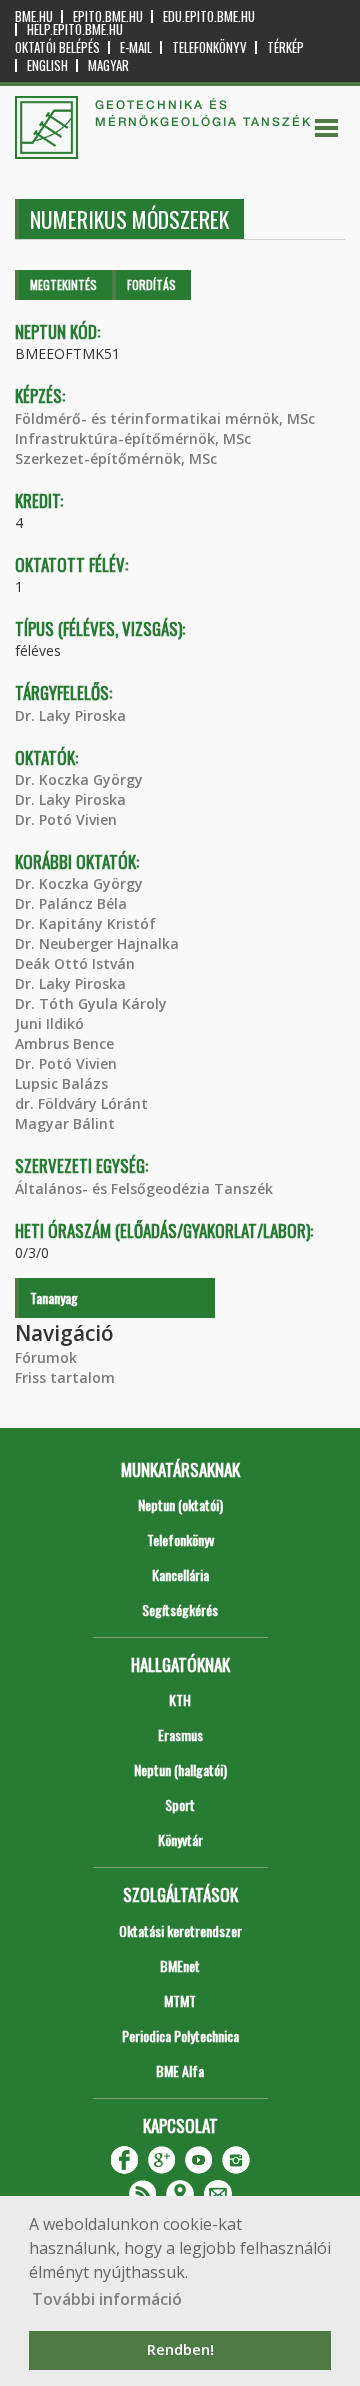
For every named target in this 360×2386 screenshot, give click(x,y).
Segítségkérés (180, 1609)
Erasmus (180, 1734)
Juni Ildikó (49, 1023)
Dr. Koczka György (79, 779)
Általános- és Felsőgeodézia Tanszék (144, 1188)
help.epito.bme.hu (75, 29)
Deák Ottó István (75, 963)
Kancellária (180, 1574)
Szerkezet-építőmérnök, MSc (116, 458)
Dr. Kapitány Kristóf (85, 923)
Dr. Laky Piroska (70, 715)
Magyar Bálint (65, 1123)
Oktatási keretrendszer (180, 1930)
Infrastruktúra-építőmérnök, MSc (133, 438)
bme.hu (34, 16)
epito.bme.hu (108, 16)
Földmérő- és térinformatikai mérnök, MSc (165, 418)
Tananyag (54, 1297)
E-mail (136, 47)
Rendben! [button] (180, 2349)
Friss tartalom (65, 1377)
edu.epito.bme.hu (209, 16)
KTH (180, 1699)
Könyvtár (180, 1839)
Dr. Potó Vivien (66, 819)
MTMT (180, 2000)
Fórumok (46, 1357)
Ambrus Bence (64, 1043)
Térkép (285, 47)
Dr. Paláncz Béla (71, 903)
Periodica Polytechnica (180, 2035)
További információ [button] (107, 2299)
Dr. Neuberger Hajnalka (97, 943)
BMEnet (180, 1965)
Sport (180, 1804)
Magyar (108, 65)
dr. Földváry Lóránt (81, 1103)
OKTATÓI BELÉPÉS (57, 47)
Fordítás (151, 284)
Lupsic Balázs (61, 1083)
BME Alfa (180, 2070)
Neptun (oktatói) (180, 1504)
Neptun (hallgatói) (180, 1769)
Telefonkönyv (209, 47)
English (47, 65)
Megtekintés (63, 284)
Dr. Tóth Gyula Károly (91, 1003)
